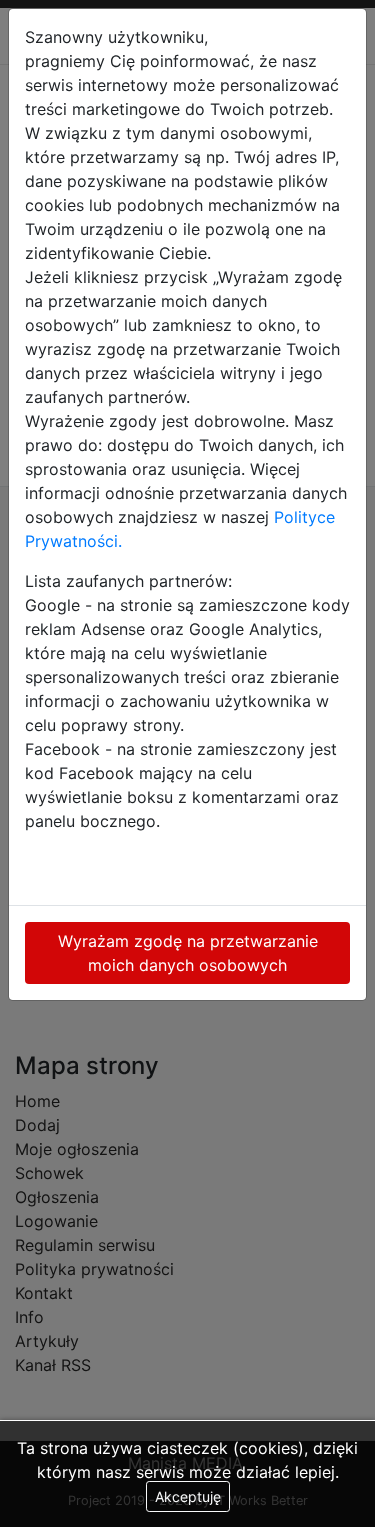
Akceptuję (188, 1496)
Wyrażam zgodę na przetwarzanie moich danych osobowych (188, 953)
